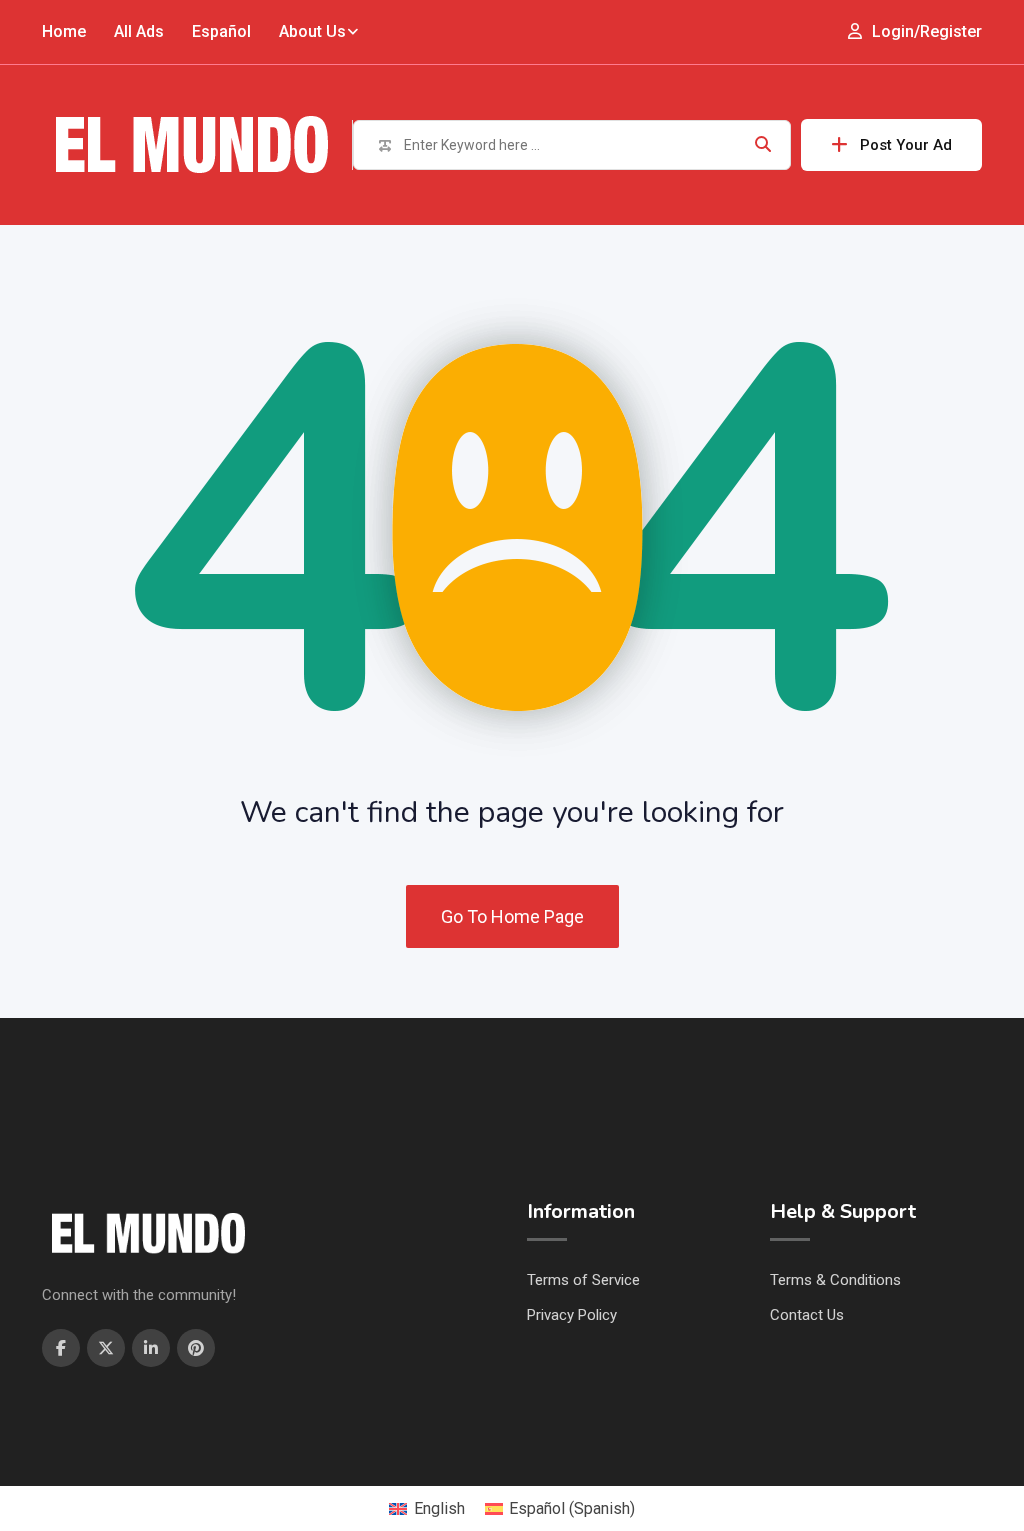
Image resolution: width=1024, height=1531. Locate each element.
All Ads (139, 31)
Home (64, 31)
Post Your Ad (906, 145)
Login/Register (925, 31)
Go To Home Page (512, 916)
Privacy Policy (572, 1315)
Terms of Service (583, 1280)
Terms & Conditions (835, 1280)
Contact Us (807, 1315)
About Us (312, 31)
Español (221, 31)
